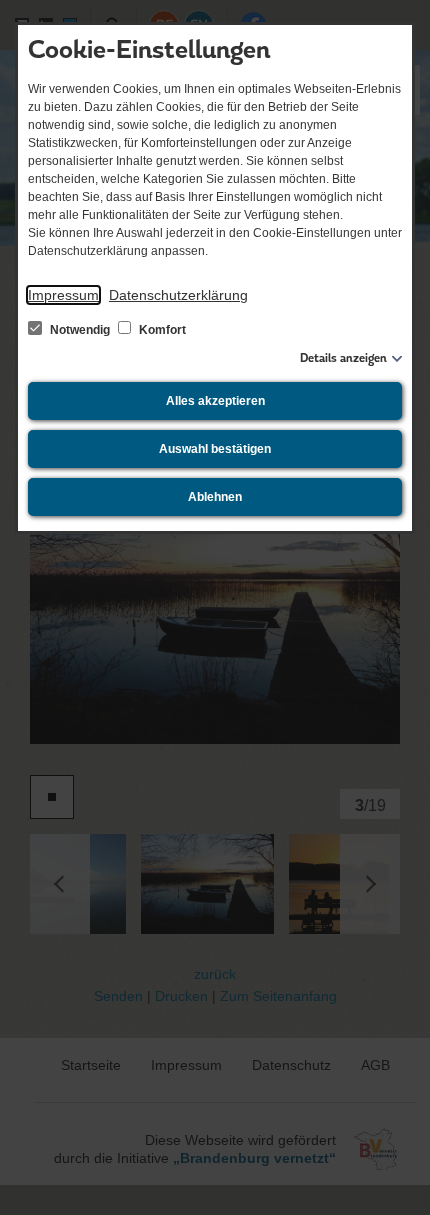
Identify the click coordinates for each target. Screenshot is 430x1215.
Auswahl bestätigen (215, 449)
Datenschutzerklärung (178, 295)
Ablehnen (215, 497)
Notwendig (80, 330)
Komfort (161, 330)
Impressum (63, 295)
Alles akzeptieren (215, 401)
